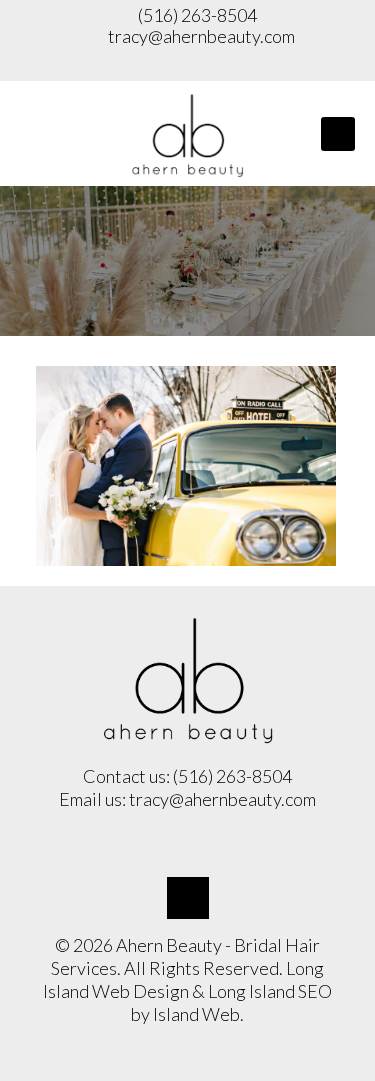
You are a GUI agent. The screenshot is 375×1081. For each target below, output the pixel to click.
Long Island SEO (270, 991)
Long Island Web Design (183, 979)
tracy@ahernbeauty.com (201, 36)
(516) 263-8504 (196, 15)
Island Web (196, 1014)
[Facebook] (149, 66)
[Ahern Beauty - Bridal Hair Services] (187, 133)
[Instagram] (188, 66)
